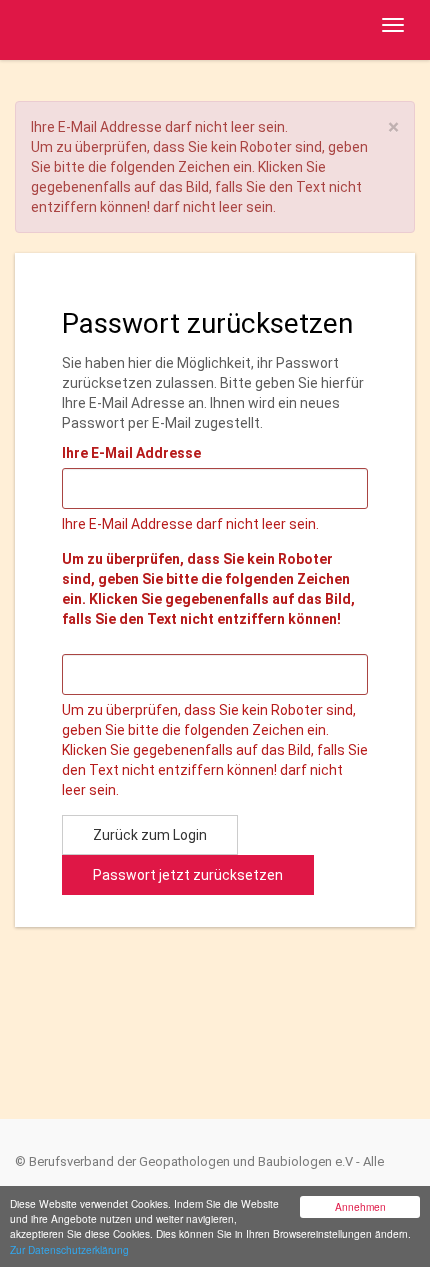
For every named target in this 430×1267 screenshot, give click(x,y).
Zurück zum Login (150, 835)
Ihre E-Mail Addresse (131, 453)
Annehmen (360, 1206)
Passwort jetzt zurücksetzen (188, 875)
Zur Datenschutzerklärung (69, 1249)
